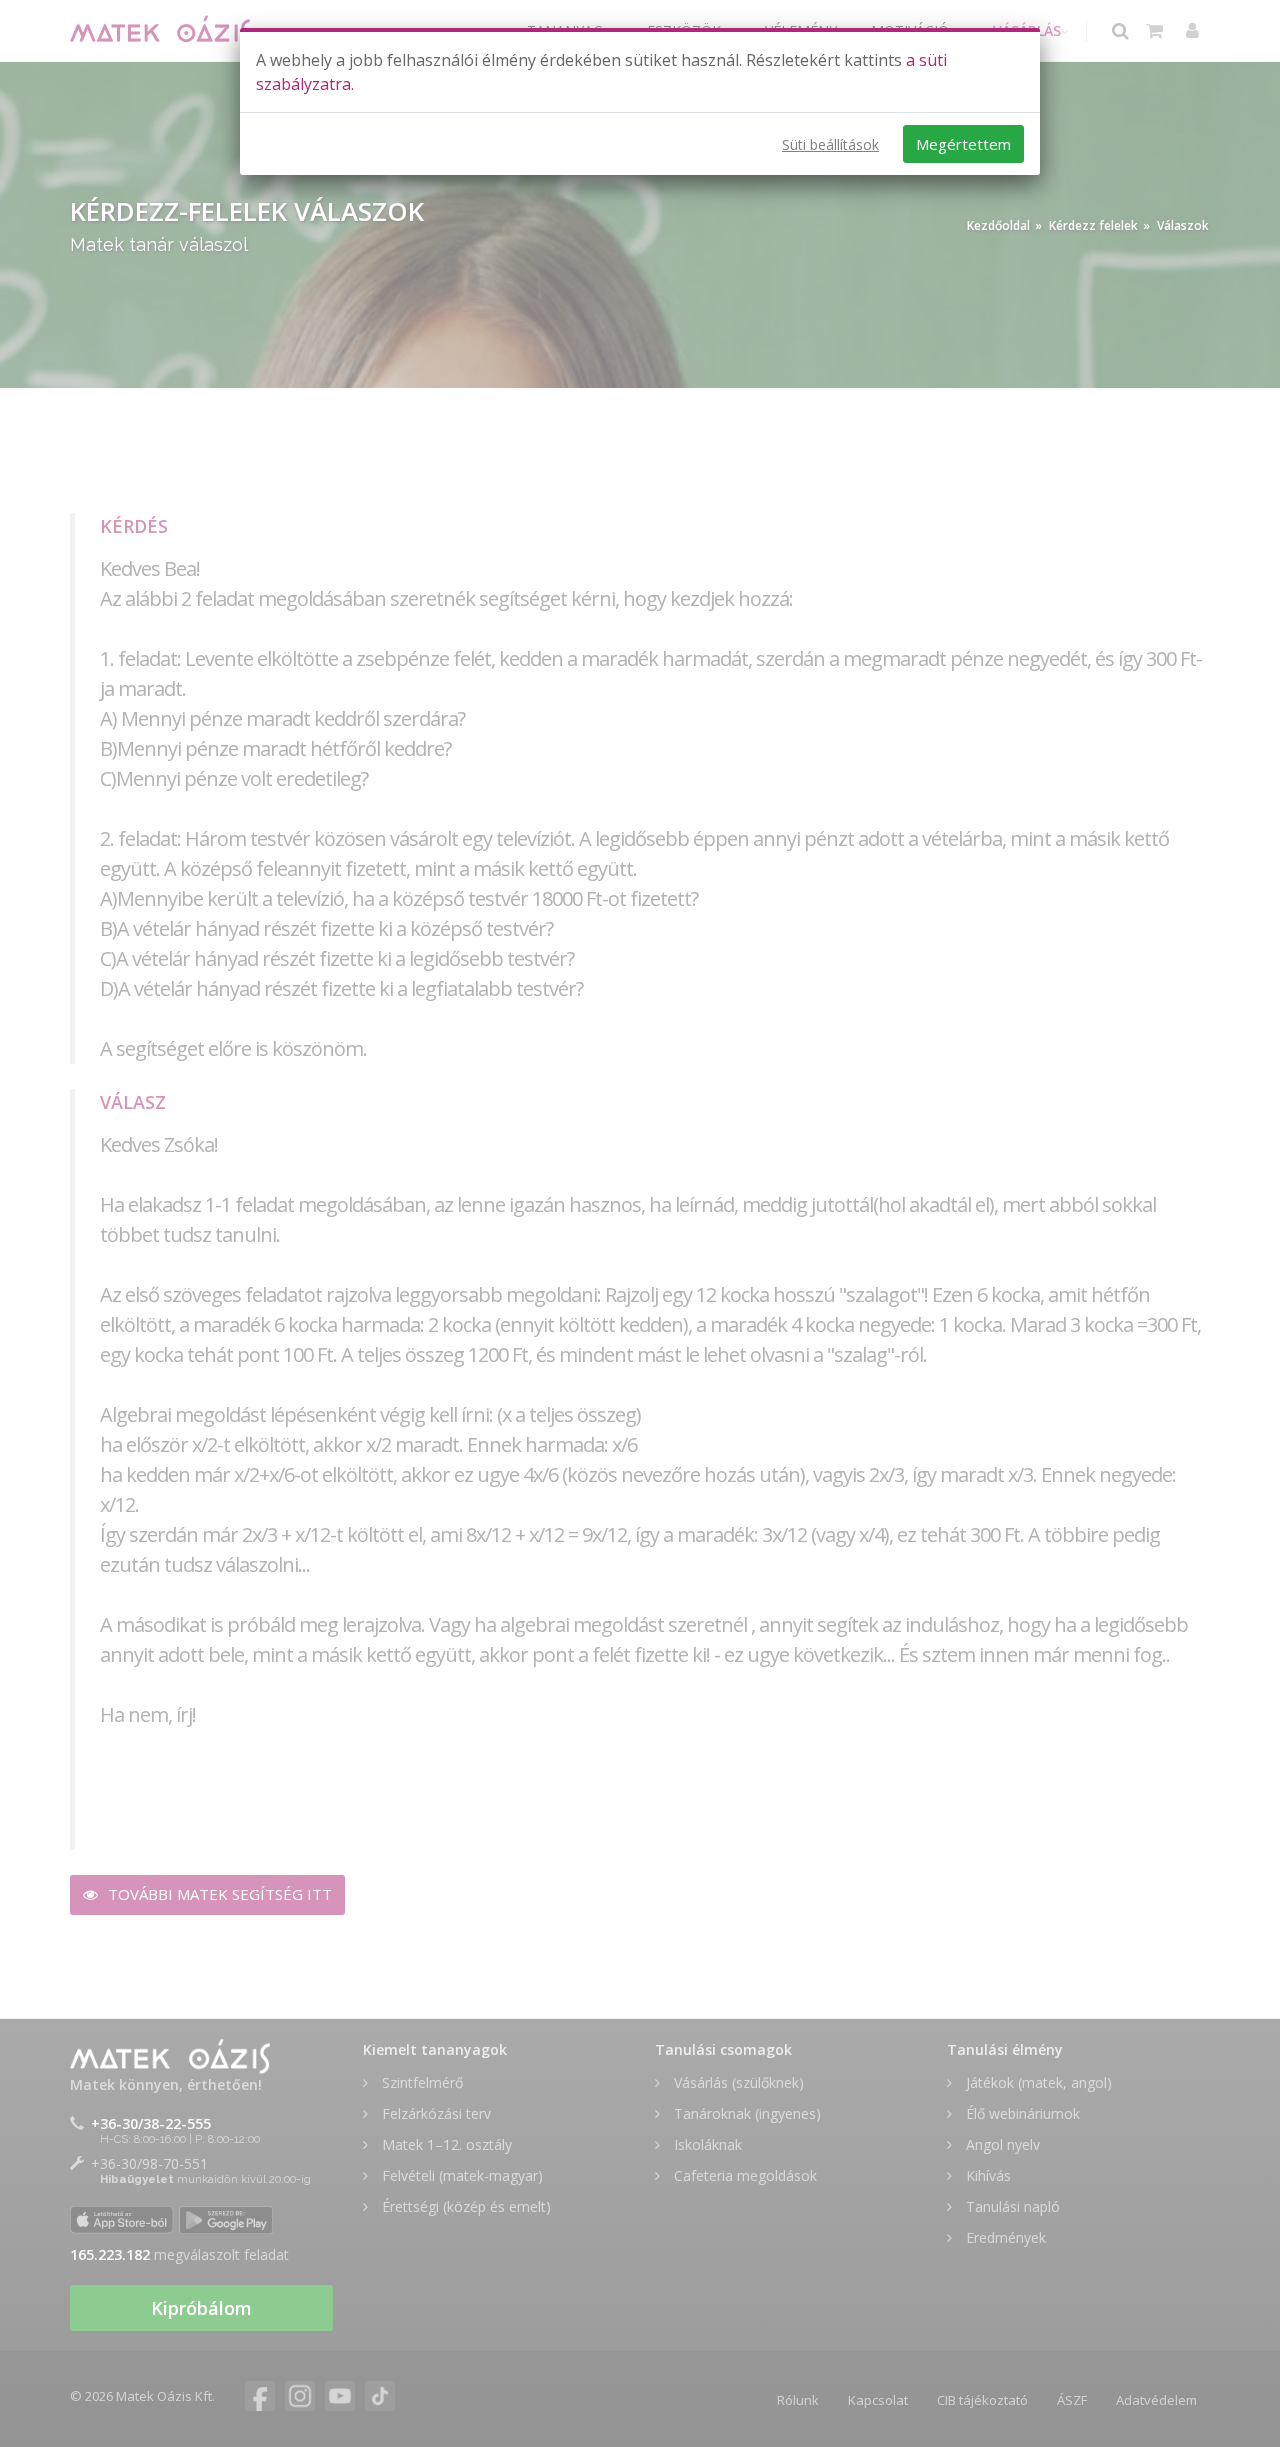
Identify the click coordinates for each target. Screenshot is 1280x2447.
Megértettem (963, 144)
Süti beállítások (830, 144)
